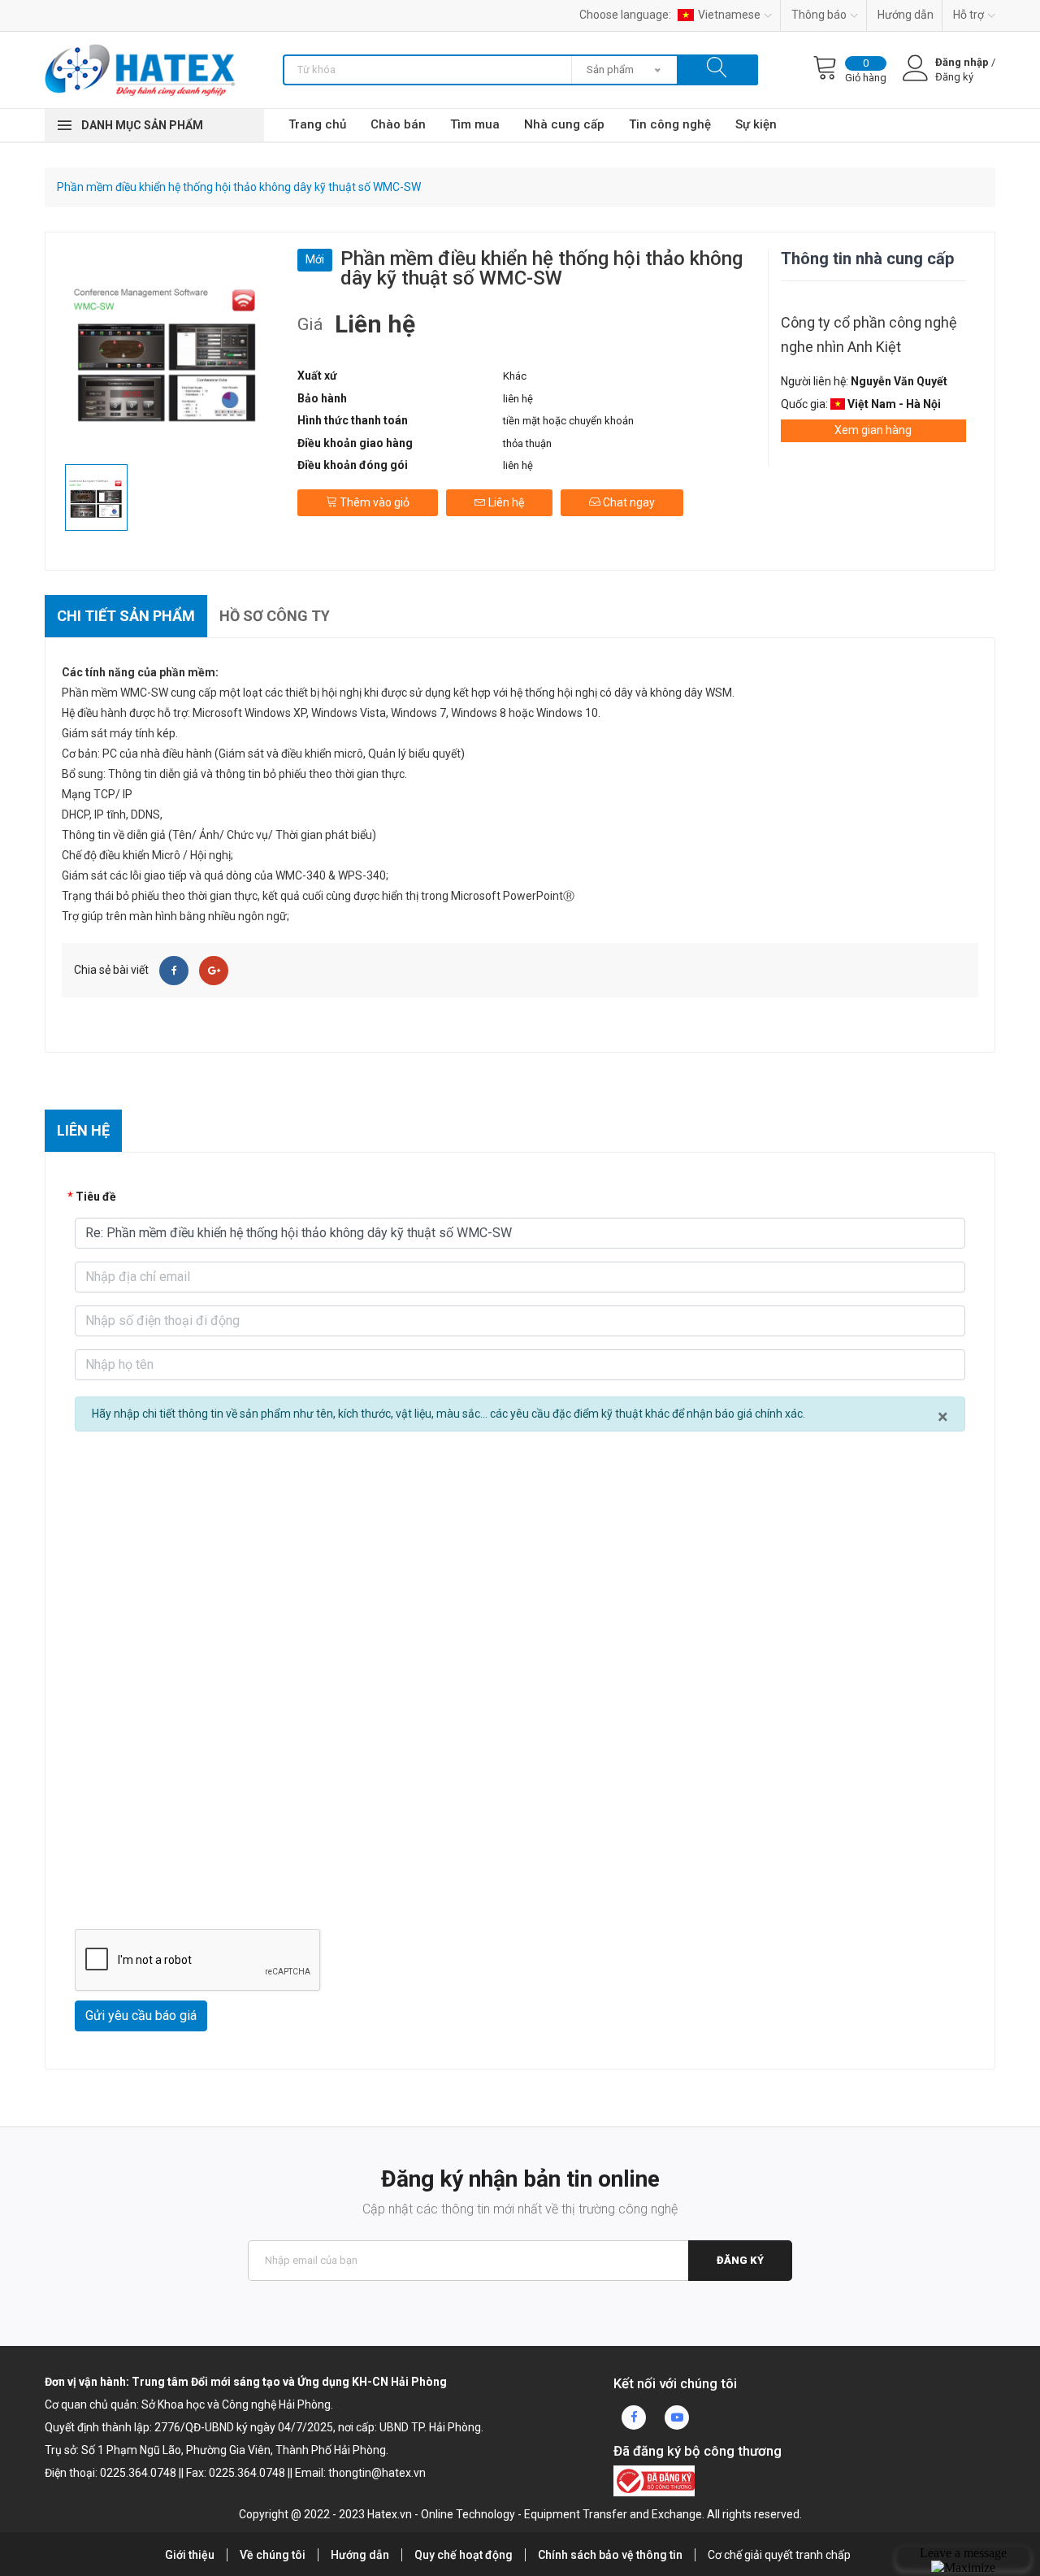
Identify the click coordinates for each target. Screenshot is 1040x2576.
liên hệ (518, 399)
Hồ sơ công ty (275, 616)
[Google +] (214, 971)
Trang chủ (317, 124)
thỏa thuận (527, 443)
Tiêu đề (96, 1197)
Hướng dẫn (906, 15)
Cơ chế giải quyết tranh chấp (779, 2555)
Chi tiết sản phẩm (126, 616)
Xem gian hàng (873, 430)
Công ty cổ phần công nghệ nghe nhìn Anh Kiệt (869, 334)
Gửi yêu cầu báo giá (141, 2016)
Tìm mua (475, 124)
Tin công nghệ (670, 124)
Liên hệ (505, 502)
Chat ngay (628, 502)
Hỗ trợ (968, 15)
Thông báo (819, 15)
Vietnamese (729, 15)
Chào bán (398, 124)
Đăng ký (740, 2260)
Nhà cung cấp (564, 124)
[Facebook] (174, 971)
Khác (515, 376)
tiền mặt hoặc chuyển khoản (568, 421)
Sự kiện (756, 124)
